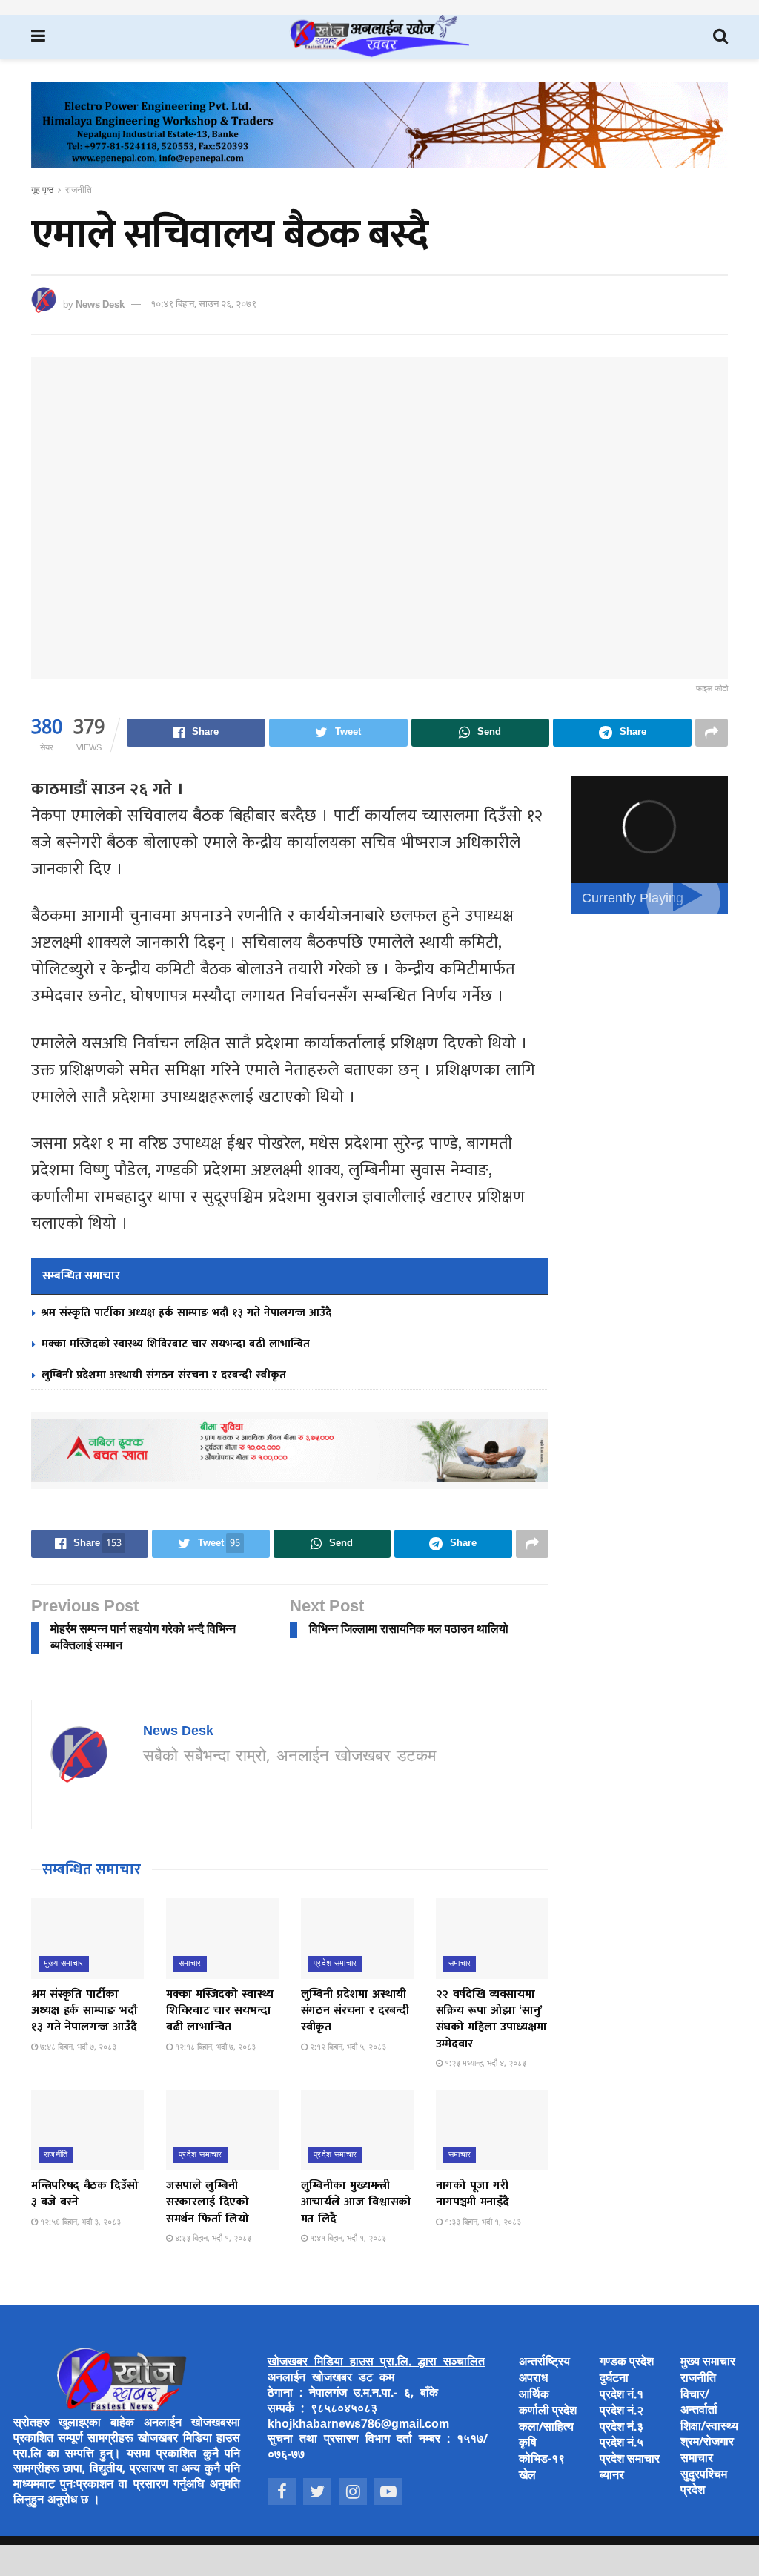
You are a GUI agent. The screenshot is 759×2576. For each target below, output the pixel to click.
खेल (527, 2476)
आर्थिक (534, 2395)
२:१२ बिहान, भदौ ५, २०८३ (347, 2047)
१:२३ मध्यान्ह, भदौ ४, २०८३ (484, 2064)
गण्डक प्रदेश (627, 2363)
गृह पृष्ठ (42, 191)
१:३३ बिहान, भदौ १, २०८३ (482, 2222)
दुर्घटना (614, 2379)
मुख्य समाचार (64, 1964)
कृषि (528, 2444)
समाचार (190, 1964)
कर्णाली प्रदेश (548, 2412)
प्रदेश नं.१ (622, 2395)
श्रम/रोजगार (707, 2443)
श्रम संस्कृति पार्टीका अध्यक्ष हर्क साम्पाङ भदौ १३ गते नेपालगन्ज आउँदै (186, 1313)
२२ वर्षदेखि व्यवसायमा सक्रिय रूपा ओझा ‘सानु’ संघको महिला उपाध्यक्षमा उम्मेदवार (491, 2019)
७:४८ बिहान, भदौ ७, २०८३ (77, 2047)
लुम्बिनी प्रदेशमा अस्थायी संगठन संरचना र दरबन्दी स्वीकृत (164, 1375)
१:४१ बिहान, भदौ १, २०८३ (347, 2239)
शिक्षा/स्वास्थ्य (709, 2427)
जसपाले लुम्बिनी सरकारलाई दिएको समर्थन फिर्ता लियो (208, 2202)
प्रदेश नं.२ (622, 2412)
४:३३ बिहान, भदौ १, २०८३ (212, 2239)
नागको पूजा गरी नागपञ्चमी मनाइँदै (473, 2194)
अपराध (533, 2379)
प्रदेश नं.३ (622, 2428)
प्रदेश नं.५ (622, 2444)
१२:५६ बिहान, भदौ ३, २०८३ (79, 2222)
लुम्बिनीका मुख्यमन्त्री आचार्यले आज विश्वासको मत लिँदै (356, 2202)
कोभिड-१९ (542, 2460)
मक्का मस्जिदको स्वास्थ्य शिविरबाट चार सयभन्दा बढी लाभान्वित (176, 1344)
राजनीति (79, 191)
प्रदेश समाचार (335, 1964)
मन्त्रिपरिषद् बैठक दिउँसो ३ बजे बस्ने (85, 2194)
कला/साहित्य (546, 2428)
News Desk (100, 304)
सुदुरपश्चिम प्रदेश (704, 2483)
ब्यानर (612, 2476)
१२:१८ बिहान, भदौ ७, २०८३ (214, 2047)
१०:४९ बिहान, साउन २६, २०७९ (203, 304)
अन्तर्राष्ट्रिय (544, 2363)
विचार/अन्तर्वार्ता (699, 2403)
